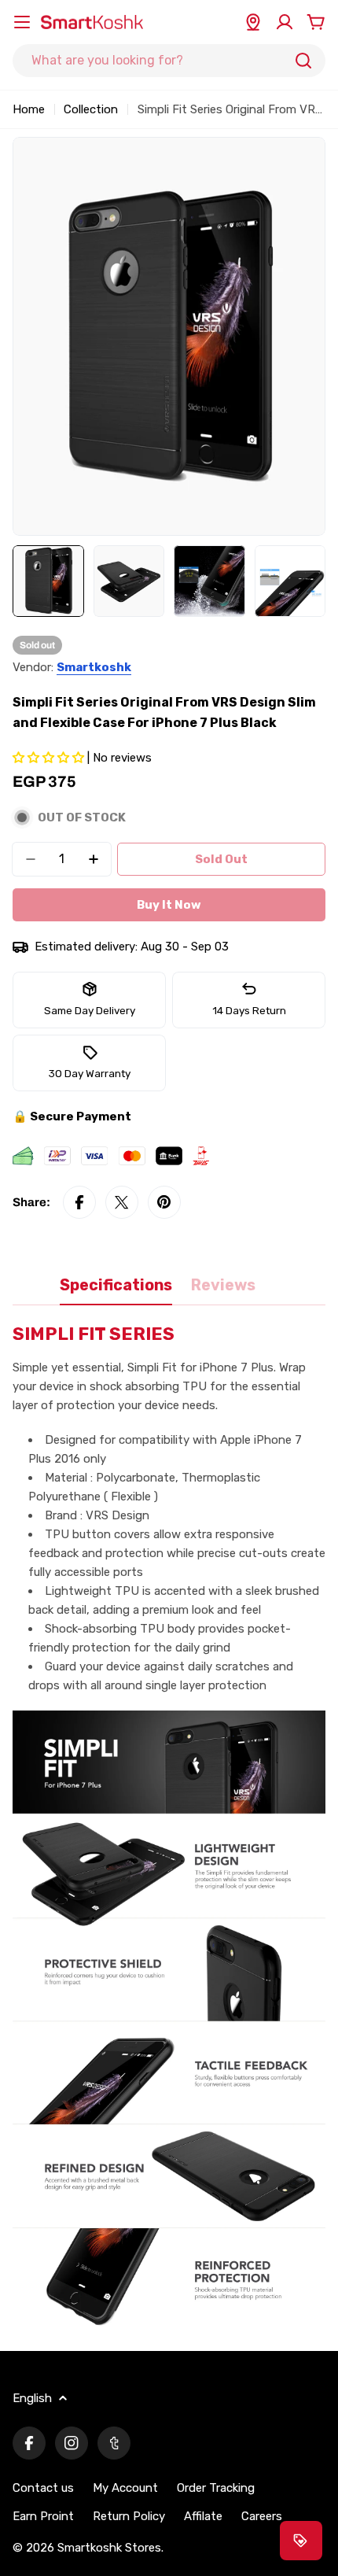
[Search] (303, 61)
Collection (91, 109)
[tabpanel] (169, 1828)
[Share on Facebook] (79, 1202)
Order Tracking (216, 2488)
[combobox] (169, 61)
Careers (262, 2516)
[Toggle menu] (22, 22)
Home (29, 109)
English (32, 2398)
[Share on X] (122, 1202)
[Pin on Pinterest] (164, 1202)
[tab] (116, 1291)
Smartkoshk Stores (109, 2548)
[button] (50, 758)
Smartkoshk (94, 667)
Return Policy (129, 2516)
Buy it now (169, 905)
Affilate (203, 2516)
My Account (125, 2488)
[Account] (285, 22)
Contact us (43, 2488)
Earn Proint (43, 2516)
